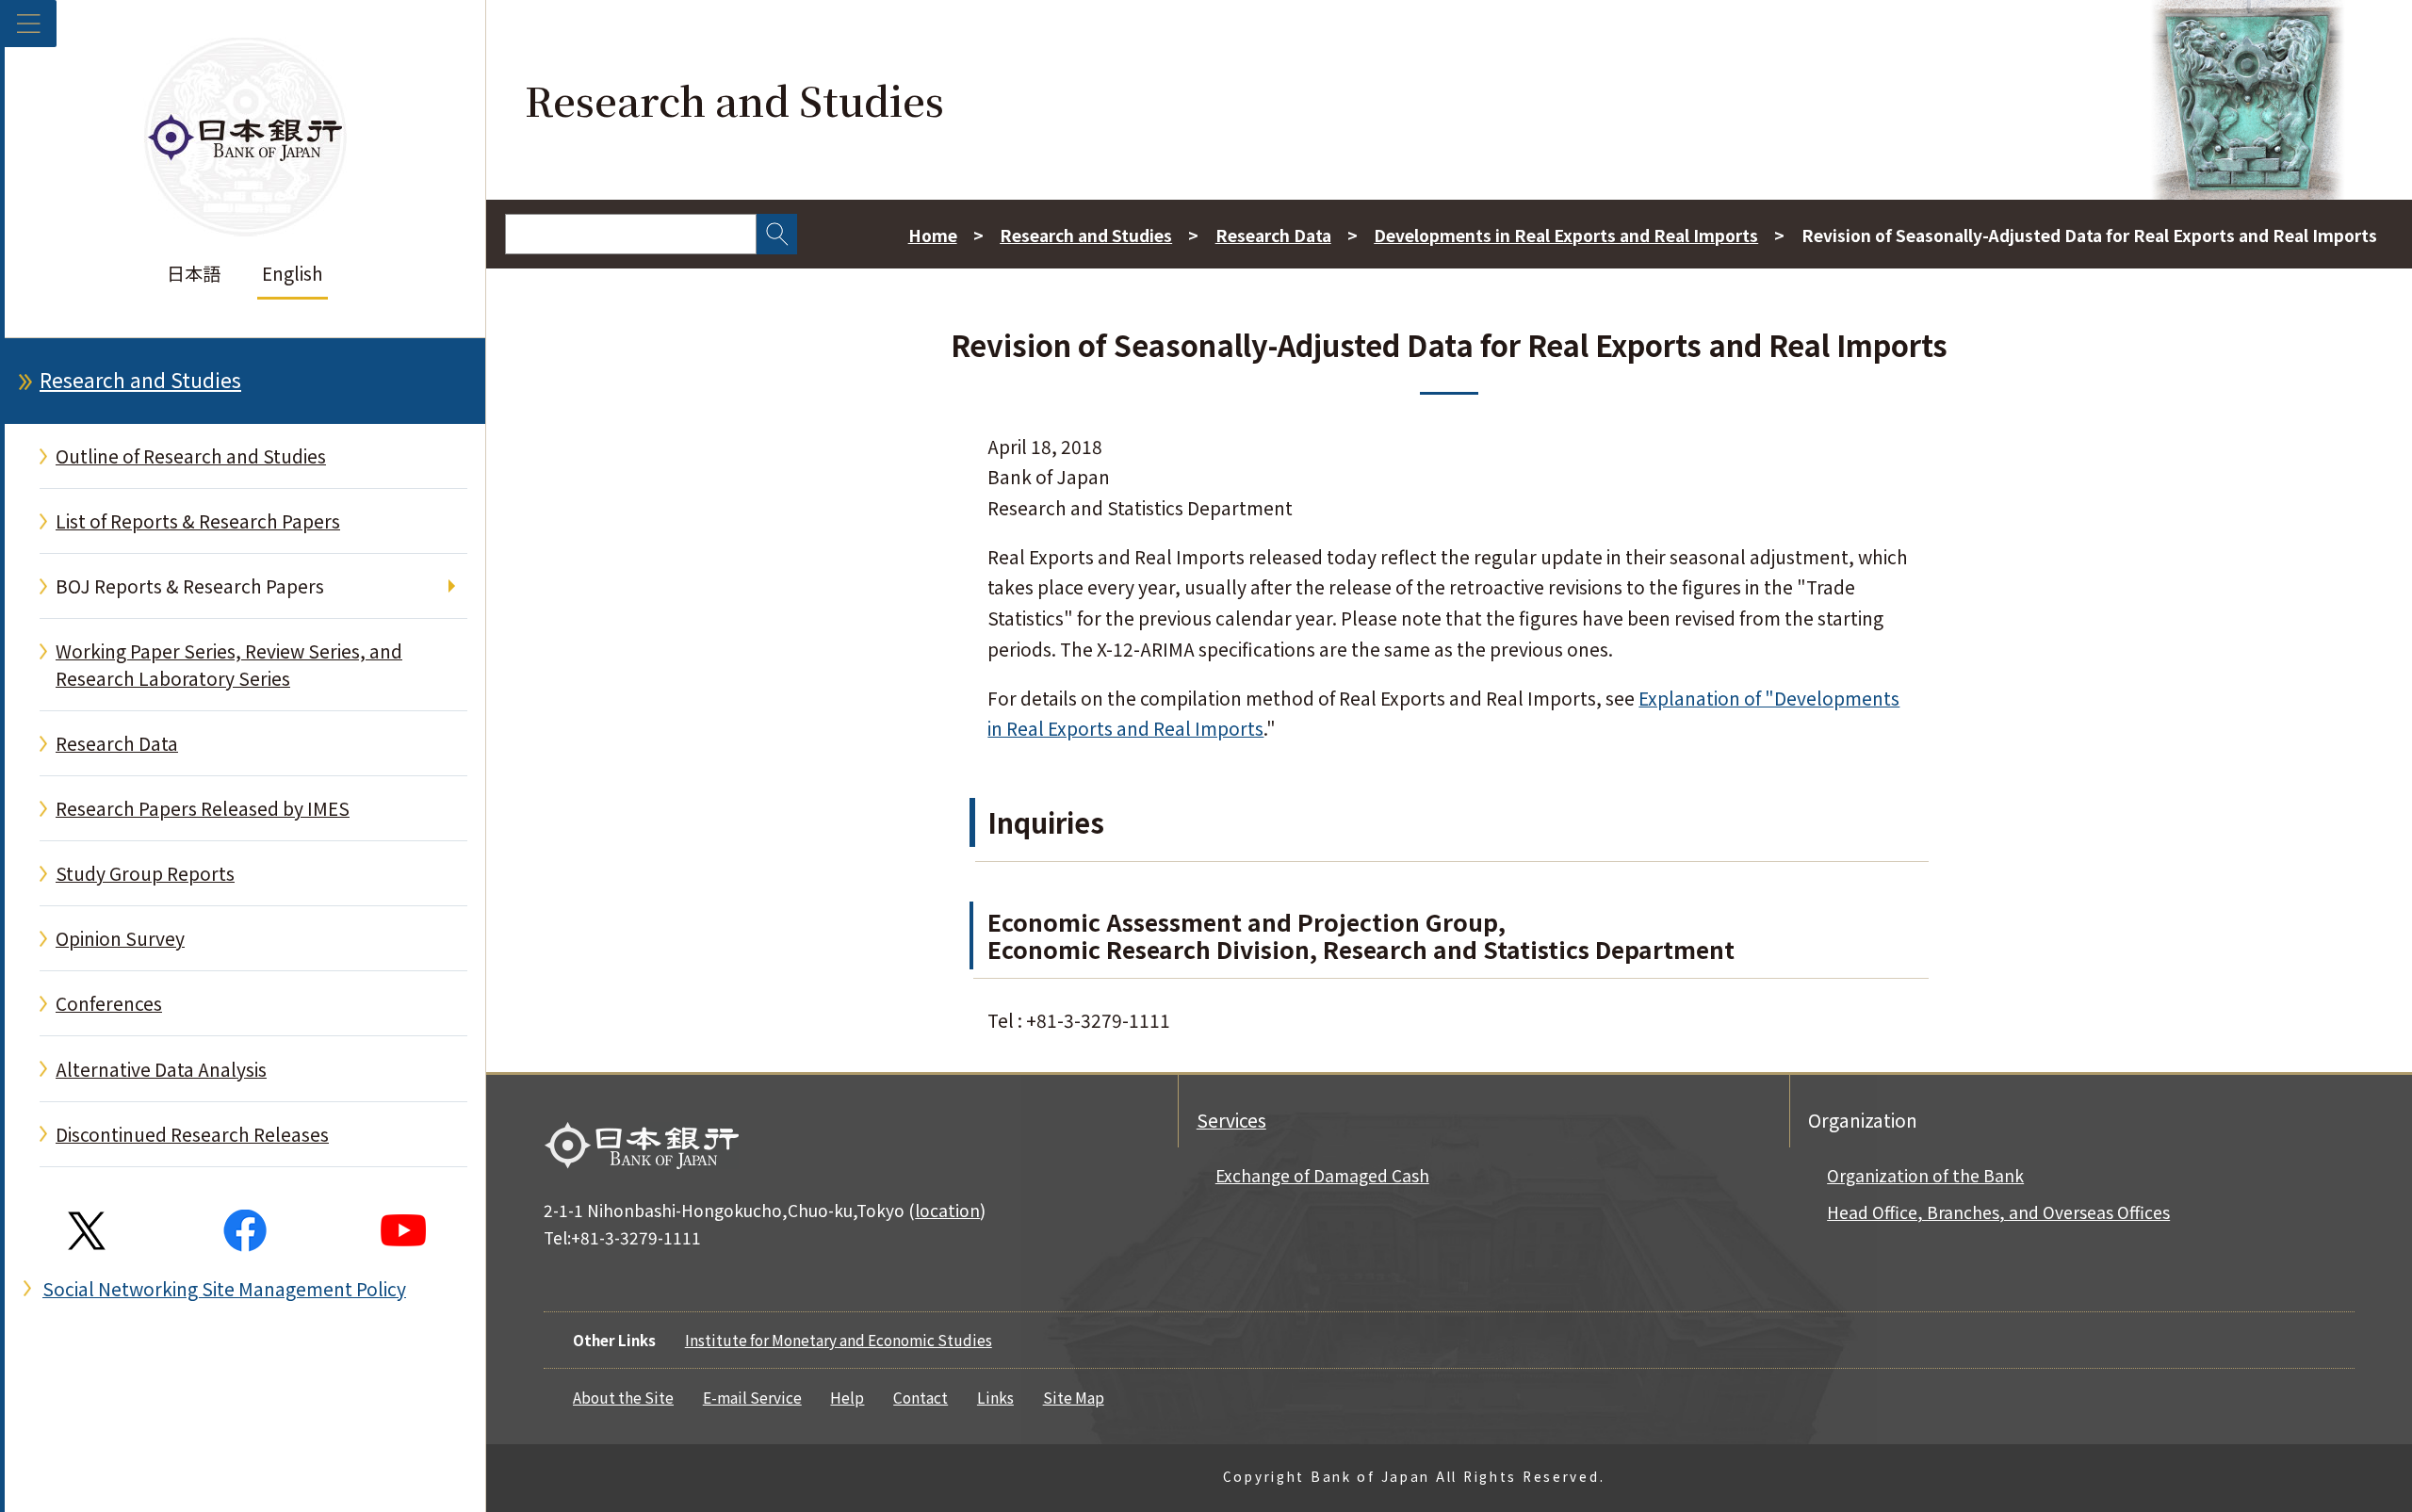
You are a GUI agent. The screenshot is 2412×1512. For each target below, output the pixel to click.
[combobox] (631, 234)
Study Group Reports (145, 873)
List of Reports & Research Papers (198, 521)
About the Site (623, 1397)
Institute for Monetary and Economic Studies (839, 1340)
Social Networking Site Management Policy (224, 1289)
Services (1231, 1120)
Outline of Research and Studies (191, 456)
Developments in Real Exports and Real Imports (1566, 235)
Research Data (117, 743)
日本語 (194, 273)
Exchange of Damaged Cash (1322, 1175)
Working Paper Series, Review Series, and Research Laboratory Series (229, 665)
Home (933, 235)
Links (995, 1397)
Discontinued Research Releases (192, 1134)
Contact (921, 1397)
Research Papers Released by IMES (203, 808)
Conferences (109, 1003)
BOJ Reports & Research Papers (190, 586)
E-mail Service (752, 1397)
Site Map (1074, 1397)
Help (847, 1397)
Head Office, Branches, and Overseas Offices (1998, 1212)
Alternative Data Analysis (161, 1069)
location (947, 1210)
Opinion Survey (120, 938)
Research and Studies (140, 380)
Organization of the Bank (1925, 1175)
